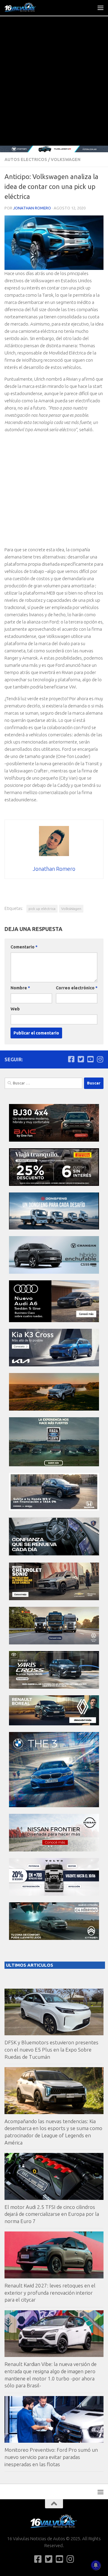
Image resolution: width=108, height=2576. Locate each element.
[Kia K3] (54, 1365)
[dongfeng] (54, 1228)
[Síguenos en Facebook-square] (71, 1059)
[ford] (54, 1465)
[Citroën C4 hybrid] (54, 1938)
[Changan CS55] (54, 1272)
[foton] (54, 149)
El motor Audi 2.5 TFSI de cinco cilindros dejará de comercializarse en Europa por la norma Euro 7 (52, 2214)
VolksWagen (66, 159)
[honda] (54, 1509)
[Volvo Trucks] (54, 1894)
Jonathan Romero (32, 208)
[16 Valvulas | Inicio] (26, 8)
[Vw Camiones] (54, 1643)
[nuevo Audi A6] (54, 1320)
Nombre (20, 988)
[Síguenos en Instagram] (100, 1059)
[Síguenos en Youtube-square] (90, 1059)
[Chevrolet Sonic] (54, 1599)
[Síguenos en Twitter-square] (81, 1059)
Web (15, 1009)
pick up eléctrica (42, 909)
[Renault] (54, 1724)
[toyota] (54, 1687)
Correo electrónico (77, 988)
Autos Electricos (26, 159)
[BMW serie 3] (54, 1806)
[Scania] (54, 1554)
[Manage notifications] (96, 2565)
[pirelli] (54, 1184)
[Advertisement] (54, 88)
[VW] (54, 1409)
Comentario (24, 947)
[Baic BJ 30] (54, 1140)
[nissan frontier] (54, 1850)
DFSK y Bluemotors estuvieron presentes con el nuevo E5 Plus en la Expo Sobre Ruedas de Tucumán (51, 2049)
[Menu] (100, 8)
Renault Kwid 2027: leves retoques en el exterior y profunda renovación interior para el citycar (50, 2293)
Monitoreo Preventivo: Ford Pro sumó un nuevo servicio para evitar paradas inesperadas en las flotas (51, 2457)
